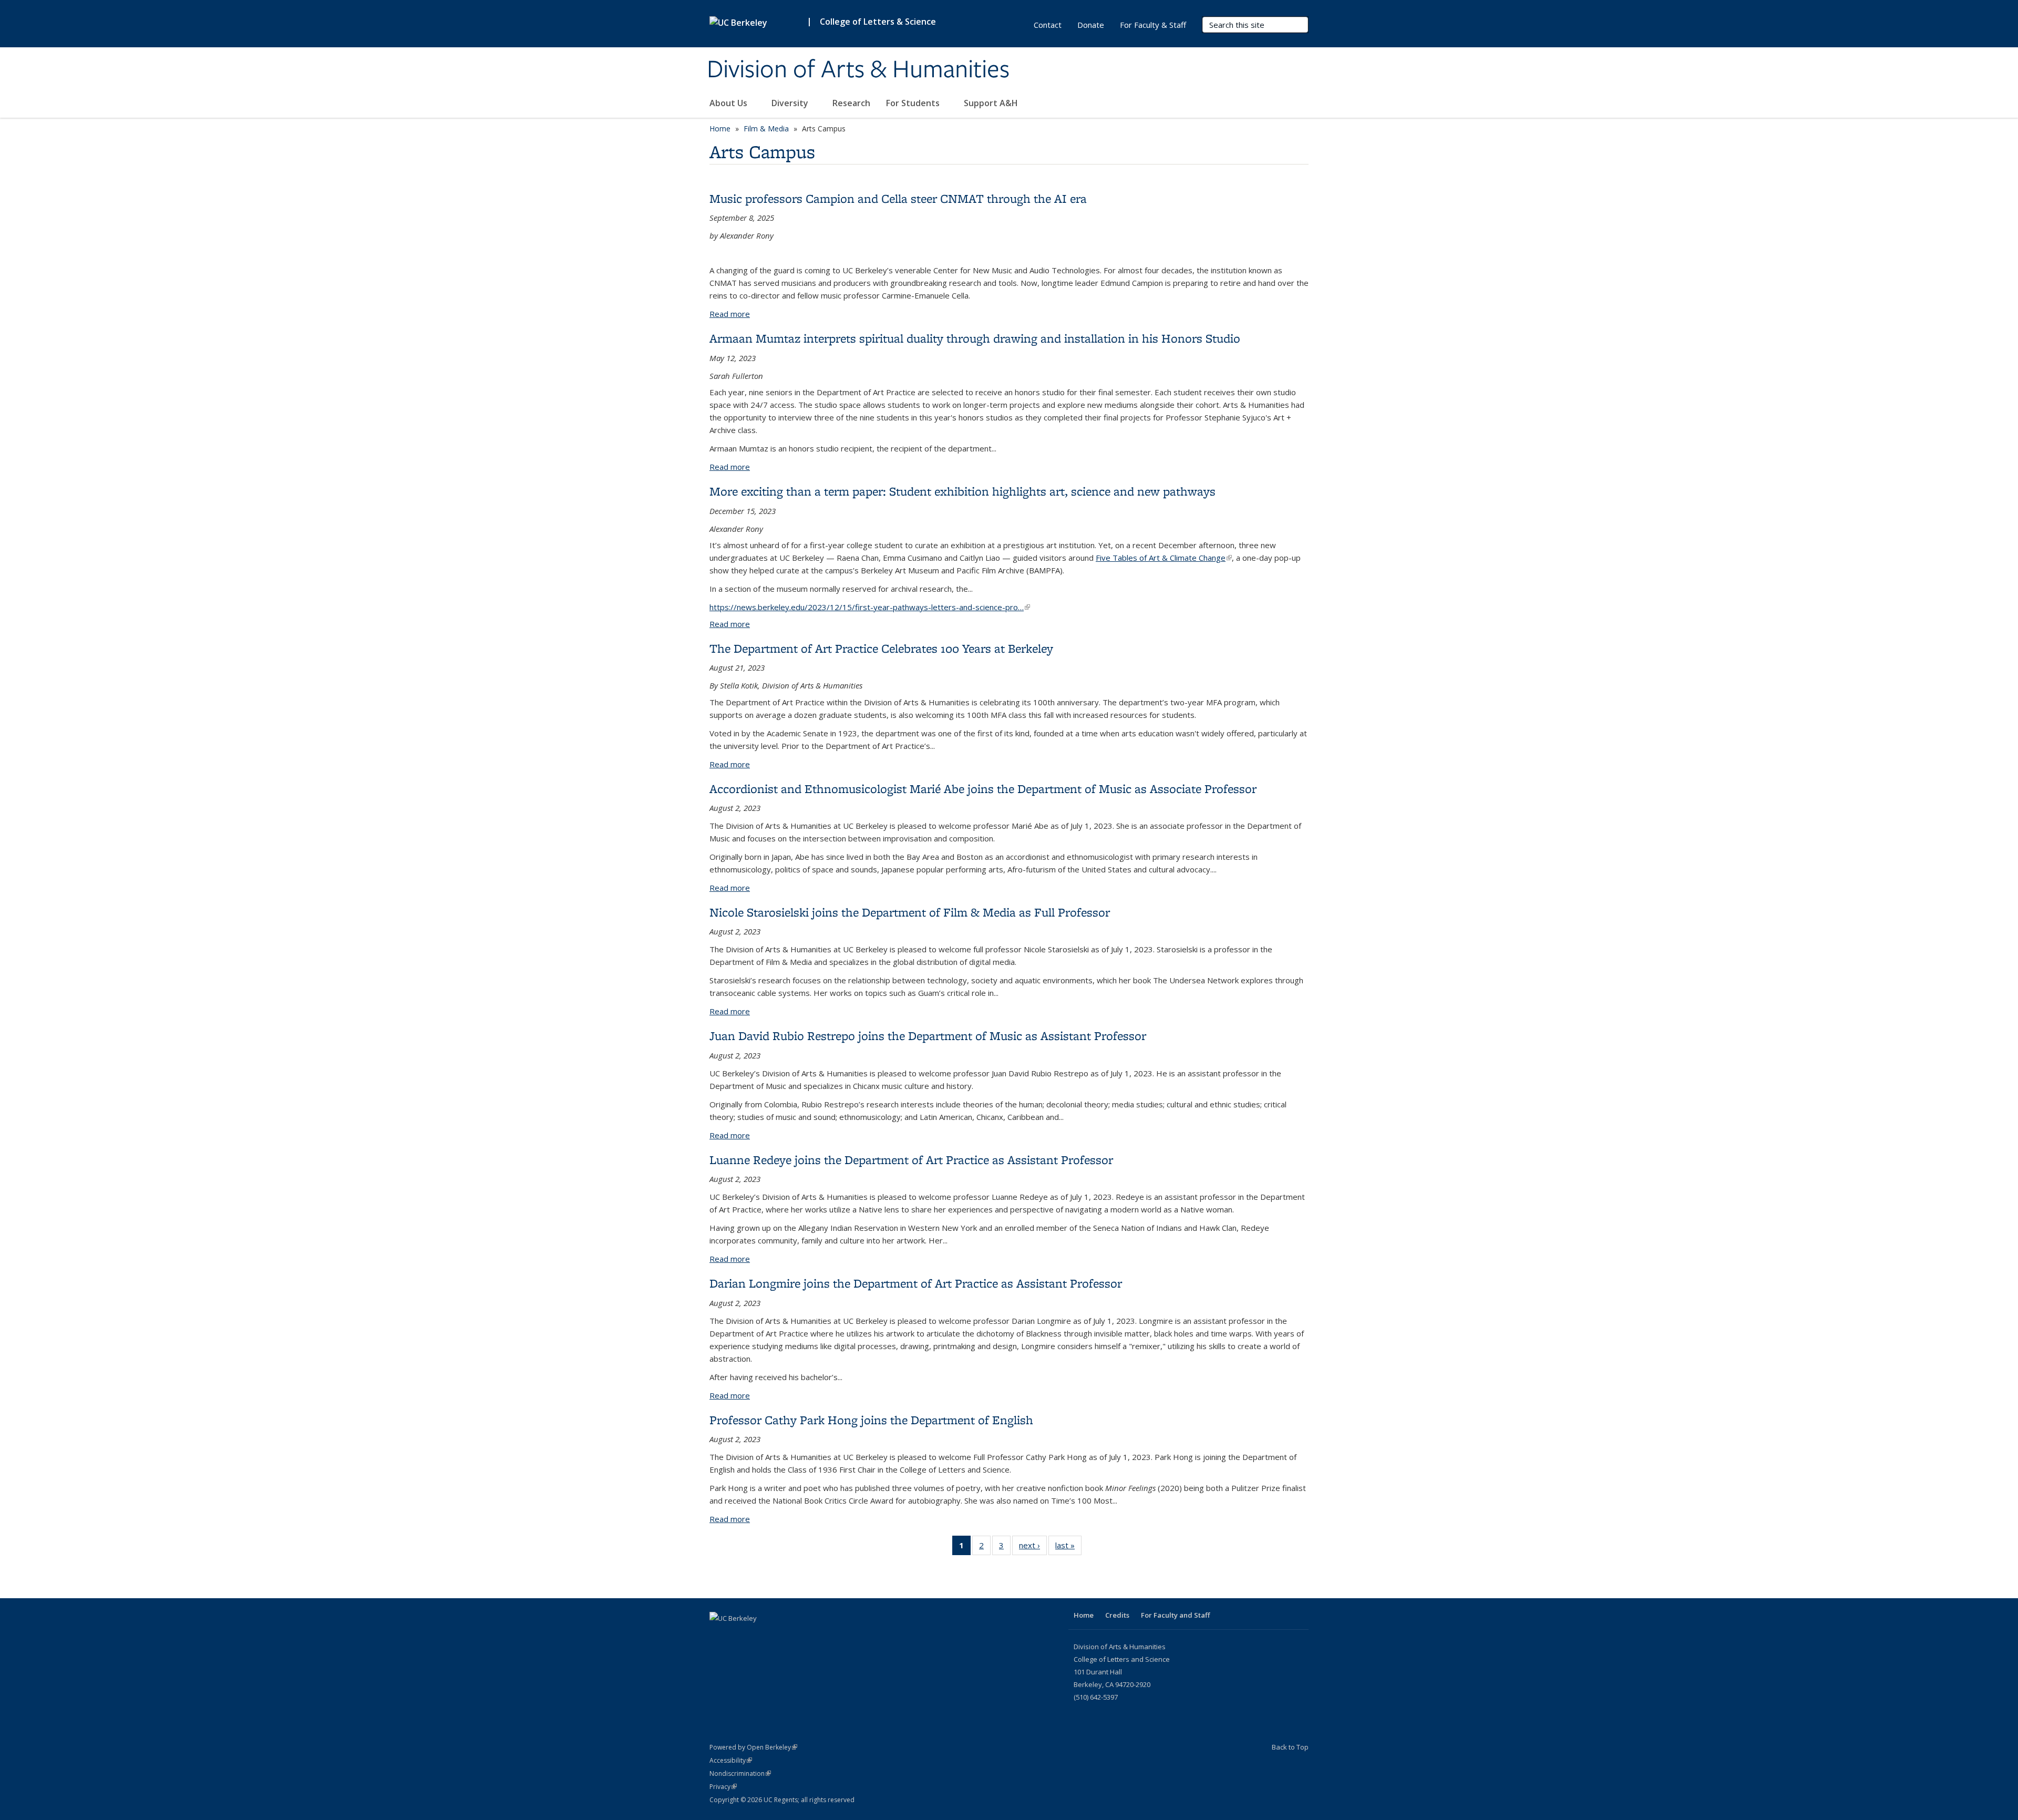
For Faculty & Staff (1153, 25)
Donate (1091, 25)
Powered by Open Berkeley (753, 1747)
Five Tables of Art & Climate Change (1164, 558)
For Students (914, 103)
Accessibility (731, 1760)
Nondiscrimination (740, 1773)
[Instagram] (739, 1636)
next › (1033, 1547)
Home (720, 128)
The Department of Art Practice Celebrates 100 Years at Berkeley (881, 648)
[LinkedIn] (719, 1636)
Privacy (723, 1787)
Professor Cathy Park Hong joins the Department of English (871, 1420)
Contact (1048, 25)
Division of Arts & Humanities (858, 70)
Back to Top (1290, 1747)
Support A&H (992, 103)
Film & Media (766, 128)
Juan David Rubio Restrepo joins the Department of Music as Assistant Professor (928, 1036)
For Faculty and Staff (1175, 1615)
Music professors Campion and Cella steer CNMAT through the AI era (898, 198)
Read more (730, 314)
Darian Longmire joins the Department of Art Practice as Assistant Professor (916, 1283)
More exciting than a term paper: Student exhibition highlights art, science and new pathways (962, 491)
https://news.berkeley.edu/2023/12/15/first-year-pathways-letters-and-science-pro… (870, 607)
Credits (1117, 1615)
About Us (729, 103)
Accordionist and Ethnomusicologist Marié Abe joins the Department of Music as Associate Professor (983, 789)
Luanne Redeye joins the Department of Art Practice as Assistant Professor (911, 1160)
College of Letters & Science (878, 22)
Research (851, 103)
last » (1068, 1547)
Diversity (791, 103)
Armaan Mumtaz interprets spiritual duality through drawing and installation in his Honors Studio (975, 338)
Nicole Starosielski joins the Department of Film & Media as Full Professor (910, 912)
